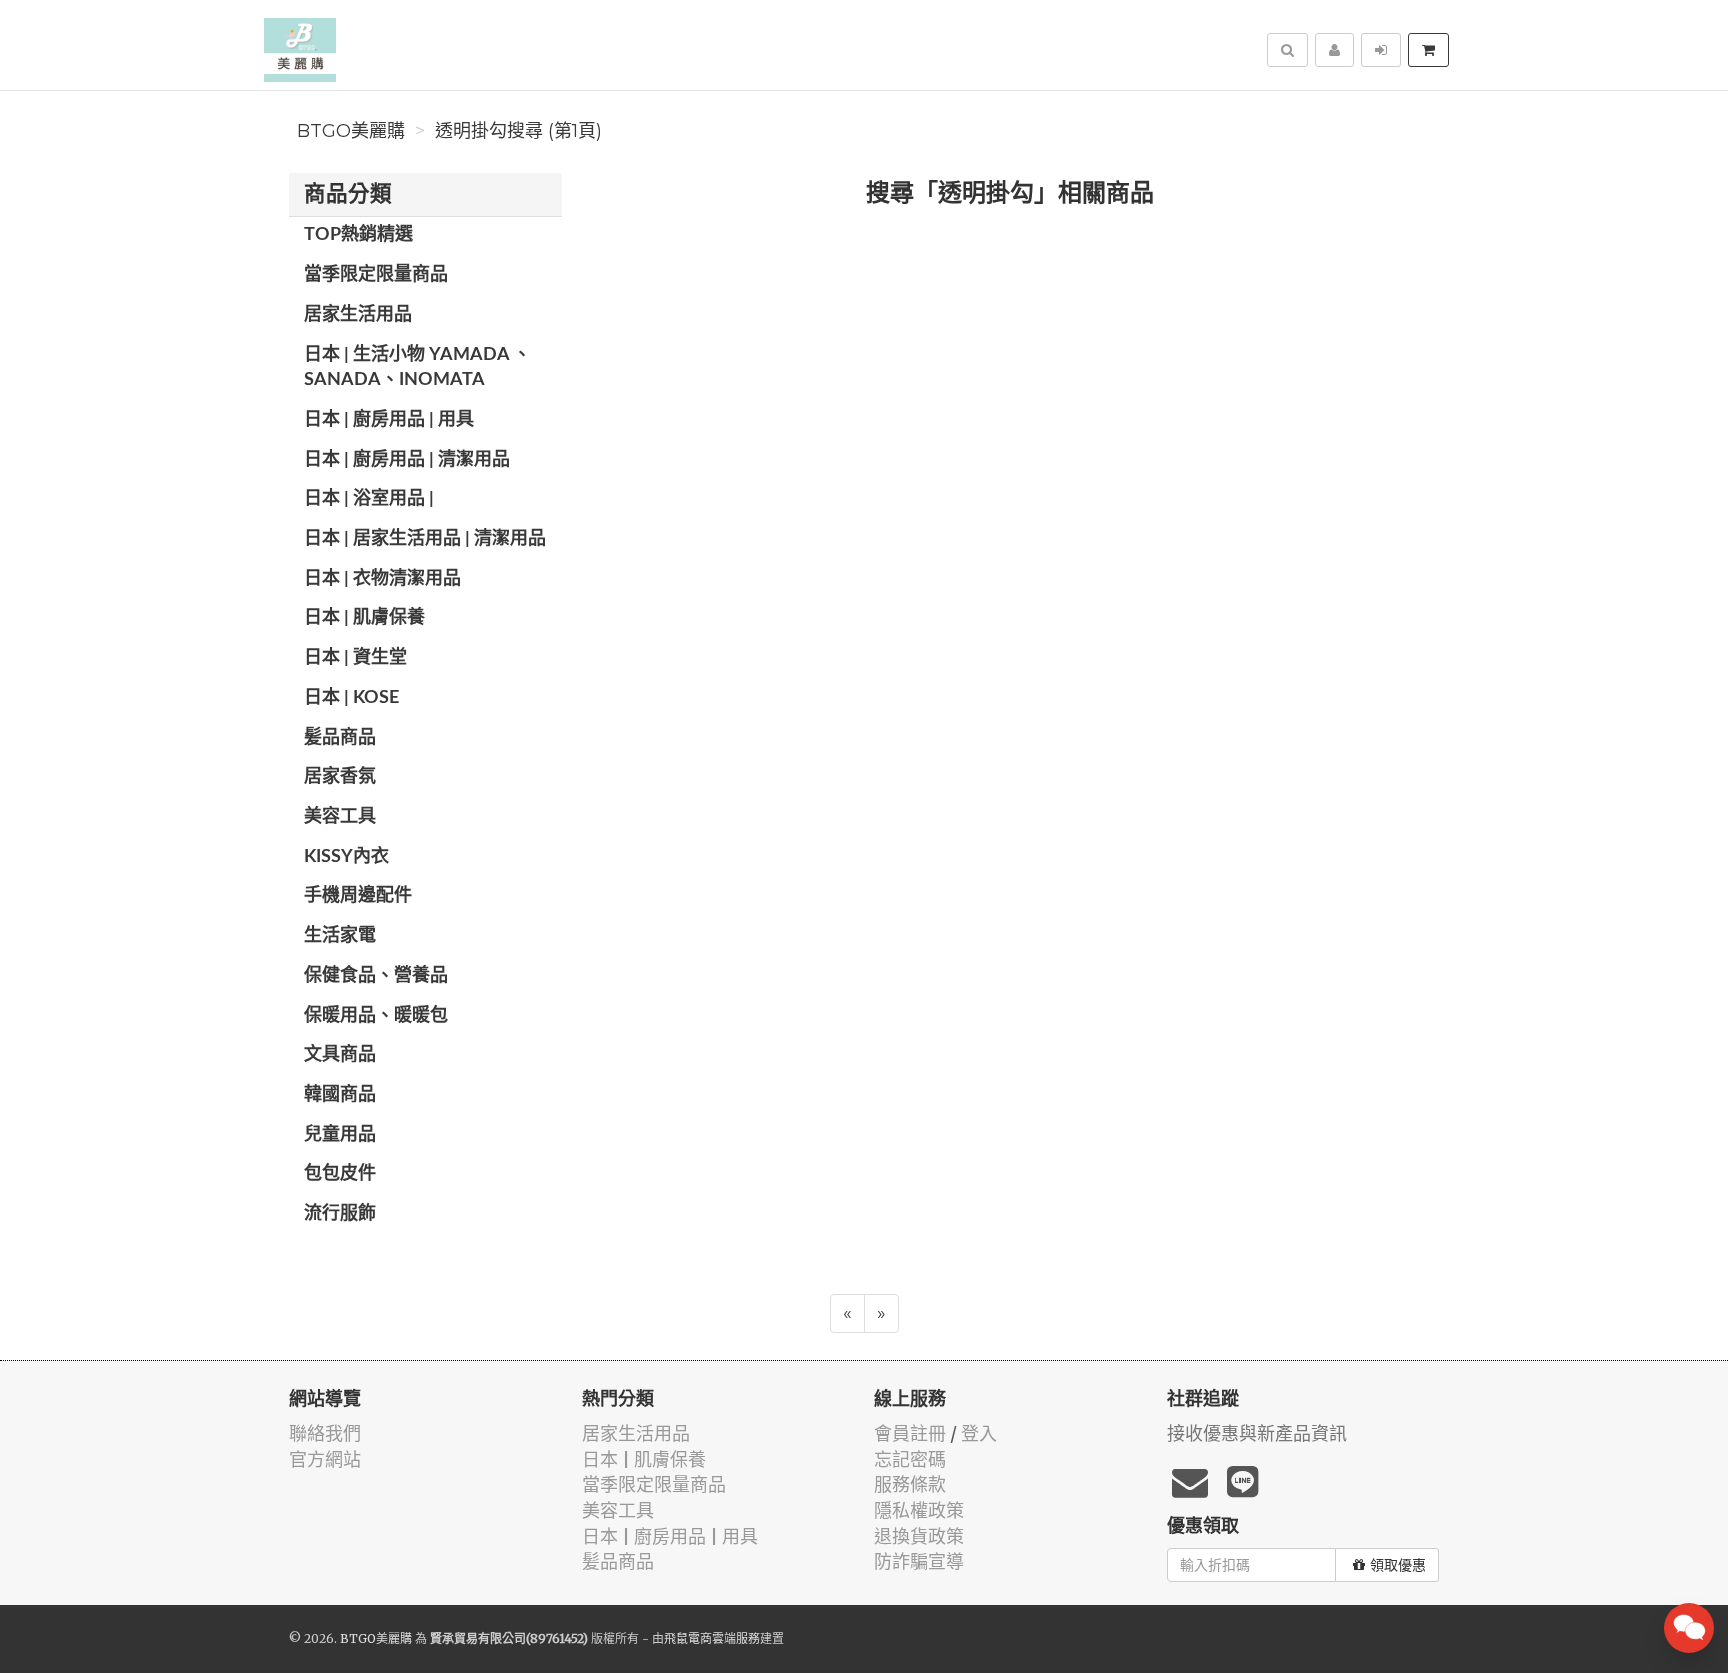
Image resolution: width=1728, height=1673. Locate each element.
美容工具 (340, 817)
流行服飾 (340, 1214)
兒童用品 (340, 1135)
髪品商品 (340, 738)
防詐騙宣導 (919, 1561)
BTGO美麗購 (351, 131)
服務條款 (910, 1484)
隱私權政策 (919, 1510)
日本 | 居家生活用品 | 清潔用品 (425, 539)
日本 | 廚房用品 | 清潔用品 (407, 460)
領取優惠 (1398, 1565)
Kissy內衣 (346, 857)
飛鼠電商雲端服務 (712, 1638)
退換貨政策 (919, 1536)
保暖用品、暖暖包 (376, 1016)
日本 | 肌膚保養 (364, 618)
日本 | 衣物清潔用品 (382, 579)
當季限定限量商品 (376, 275)
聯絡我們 (325, 1433)
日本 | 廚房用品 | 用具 (389, 420)
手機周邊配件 (358, 896)
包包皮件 (340, 1174)
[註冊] (1334, 50)
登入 (979, 1433)
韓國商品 (340, 1095)
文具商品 (340, 1055)
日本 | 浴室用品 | (369, 499)
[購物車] (1428, 50)
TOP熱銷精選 (358, 235)
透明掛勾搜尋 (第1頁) (518, 131)
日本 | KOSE (351, 698)
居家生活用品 (358, 315)
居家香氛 (340, 777)
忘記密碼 (910, 1459)
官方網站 (325, 1459)
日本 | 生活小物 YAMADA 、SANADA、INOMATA (417, 368)
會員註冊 (910, 1433)
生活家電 (340, 936)
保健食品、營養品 (376, 976)
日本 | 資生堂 (355, 658)
